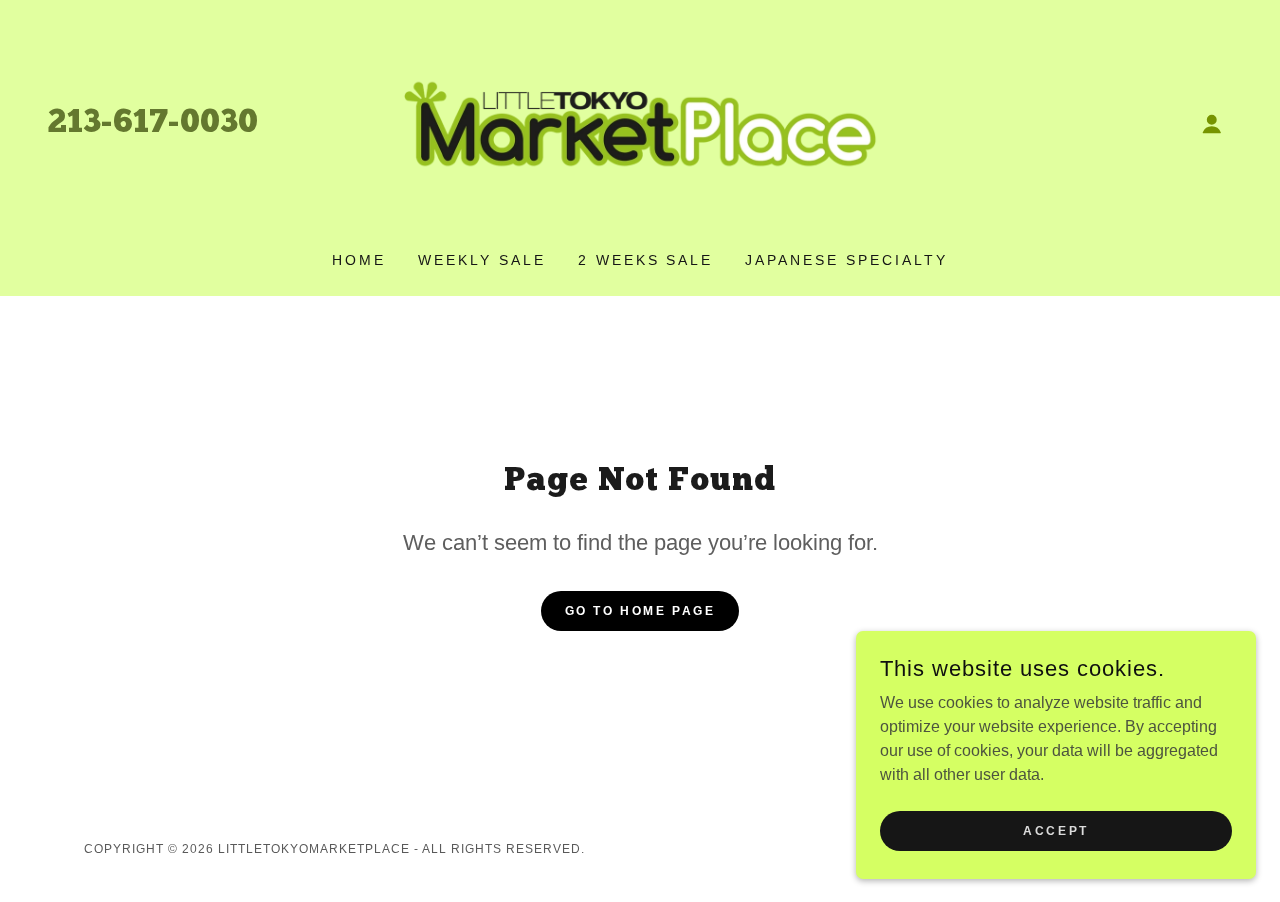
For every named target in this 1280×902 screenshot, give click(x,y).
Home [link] (359, 260)
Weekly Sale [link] (482, 260)
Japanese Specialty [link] (846, 260)
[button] (1212, 124)
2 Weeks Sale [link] (646, 260)
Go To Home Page (640, 611)
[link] (640, 122)
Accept (1055, 830)
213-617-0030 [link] (153, 124)
